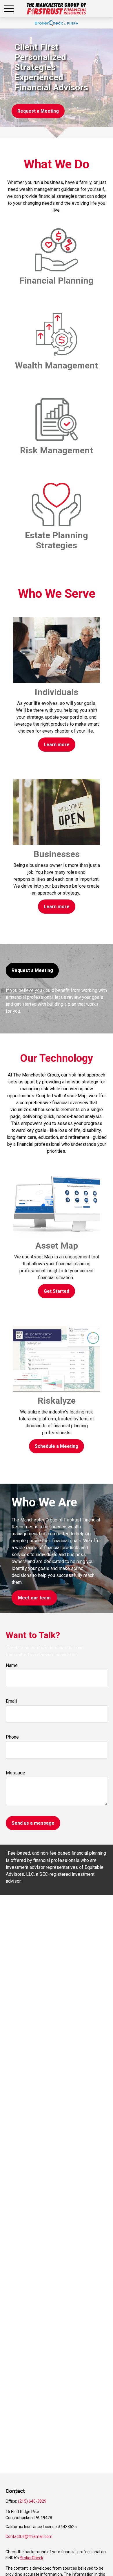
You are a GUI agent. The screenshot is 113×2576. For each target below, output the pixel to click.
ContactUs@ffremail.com (29, 2536)
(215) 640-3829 (32, 2501)
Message (16, 1773)
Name (12, 1665)
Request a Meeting (32, 970)
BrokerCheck (31, 2558)
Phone (12, 1737)
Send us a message (33, 1823)
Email (11, 1701)
